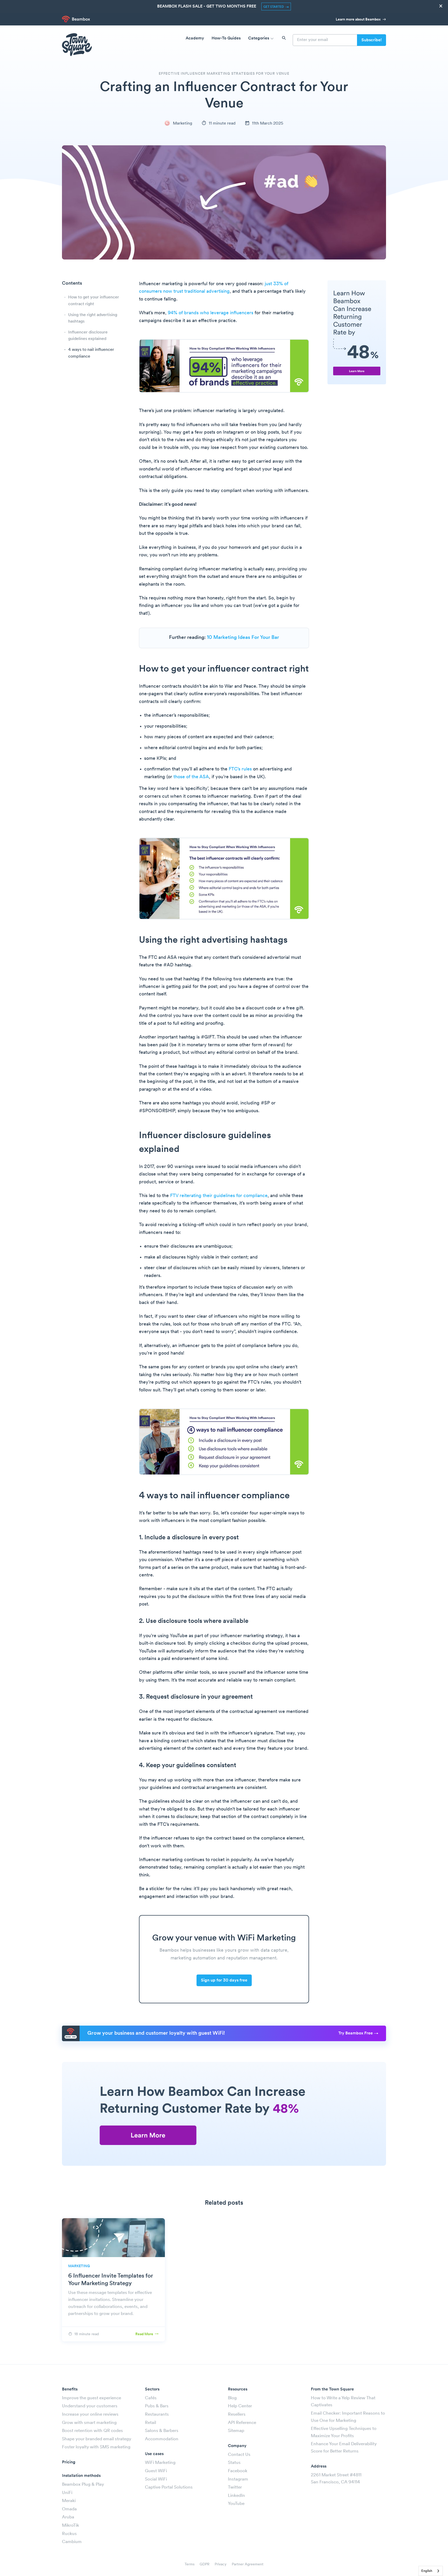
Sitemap (236, 2431)
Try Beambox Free (356, 2033)
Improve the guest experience (92, 2398)
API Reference (242, 2423)
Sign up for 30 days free (224, 1980)
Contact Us (239, 2455)
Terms (190, 2564)
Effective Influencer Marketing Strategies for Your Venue (224, 74)
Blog (232, 2398)
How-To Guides (226, 38)
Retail (150, 2423)
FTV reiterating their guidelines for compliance (219, 1196)
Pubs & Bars (157, 2406)
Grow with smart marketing (89, 2423)
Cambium (72, 2542)
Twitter (235, 2487)
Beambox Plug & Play (83, 2485)
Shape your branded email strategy (97, 2439)
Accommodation (162, 2439)
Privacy (221, 2564)
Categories (259, 38)
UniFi (67, 2493)
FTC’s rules (240, 769)
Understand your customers (90, 2406)
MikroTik (71, 2526)
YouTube (236, 2504)
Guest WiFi (156, 2471)
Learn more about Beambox (359, 20)
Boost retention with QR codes (92, 2431)
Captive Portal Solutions (169, 2487)
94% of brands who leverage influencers (211, 313)
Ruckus (69, 2534)
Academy (195, 38)
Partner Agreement (248, 2564)
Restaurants (157, 2414)
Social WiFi (156, 2479)
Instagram (238, 2479)
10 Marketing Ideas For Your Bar (243, 638)
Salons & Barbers (162, 2431)
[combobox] (431, 2571)
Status (234, 2463)
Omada (69, 2509)
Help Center (240, 2406)
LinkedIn (236, 2496)
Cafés (151, 2398)
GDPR (205, 2564)
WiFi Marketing (160, 2463)
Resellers (237, 2414)
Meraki (69, 2501)
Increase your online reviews (90, 2414)
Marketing (182, 124)
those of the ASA (191, 777)
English (427, 2571)
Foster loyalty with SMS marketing (96, 2447)
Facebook (238, 2471)
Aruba (68, 2517)
